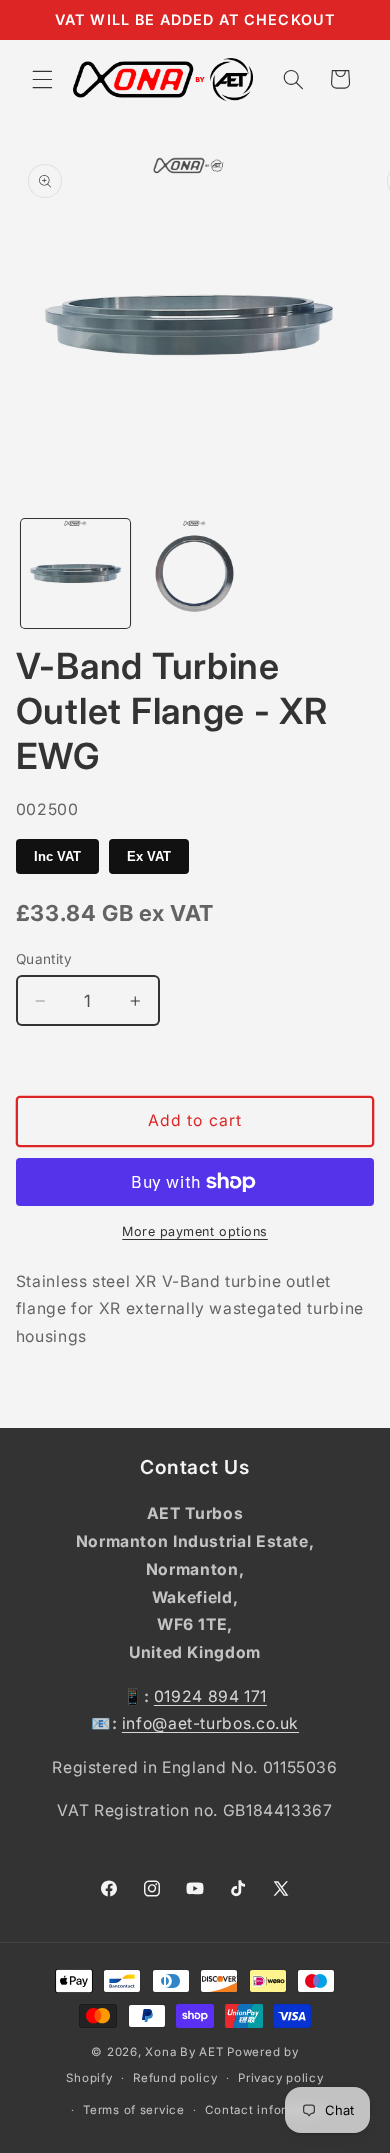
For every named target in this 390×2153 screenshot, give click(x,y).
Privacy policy (280, 2078)
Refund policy (175, 2078)
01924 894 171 (210, 1696)
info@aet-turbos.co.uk (210, 1723)
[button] (42, 79)
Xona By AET (184, 2052)
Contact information (266, 2110)
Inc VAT (57, 856)
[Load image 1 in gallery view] (75, 573)
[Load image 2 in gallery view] (194, 573)
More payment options (195, 1231)
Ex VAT (149, 856)
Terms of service (134, 2110)
